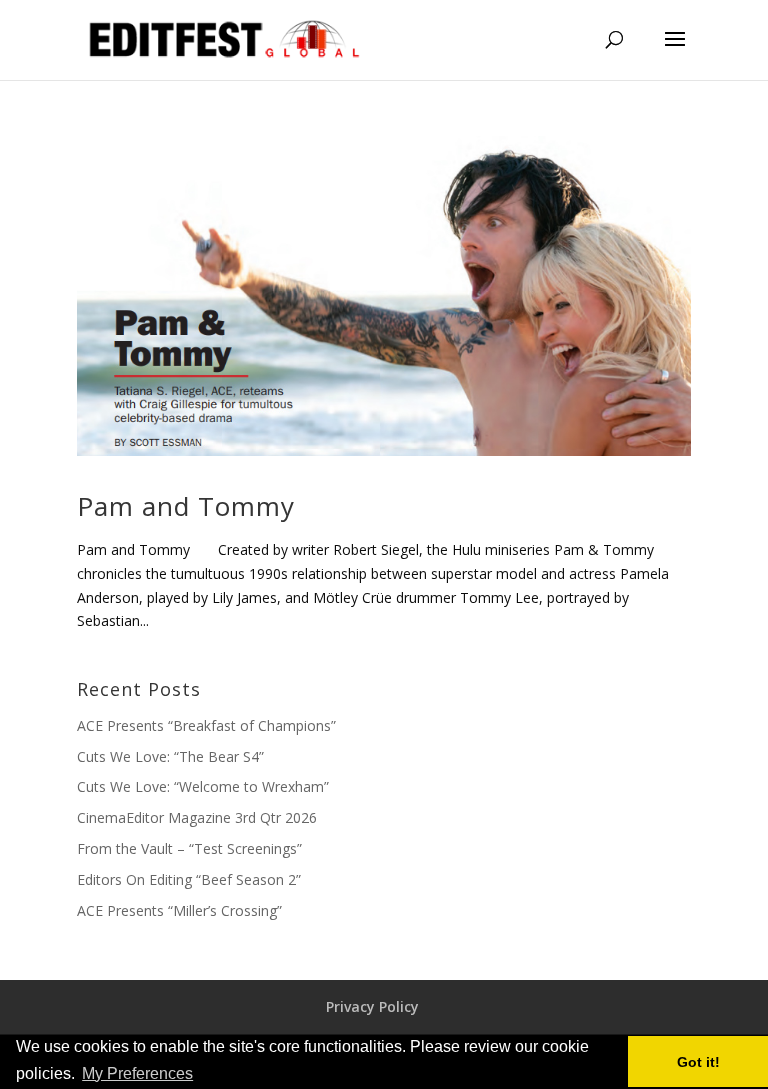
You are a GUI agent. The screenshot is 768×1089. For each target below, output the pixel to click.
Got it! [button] (698, 1062)
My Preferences (137, 1073)
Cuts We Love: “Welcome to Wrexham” (203, 786)
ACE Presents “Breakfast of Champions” (206, 725)
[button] (203, 1075)
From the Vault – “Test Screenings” (189, 848)
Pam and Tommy (186, 506)
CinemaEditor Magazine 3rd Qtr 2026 (197, 817)
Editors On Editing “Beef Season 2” (189, 879)
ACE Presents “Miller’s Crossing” (179, 910)
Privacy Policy (372, 1006)
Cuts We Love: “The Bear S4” (170, 756)
